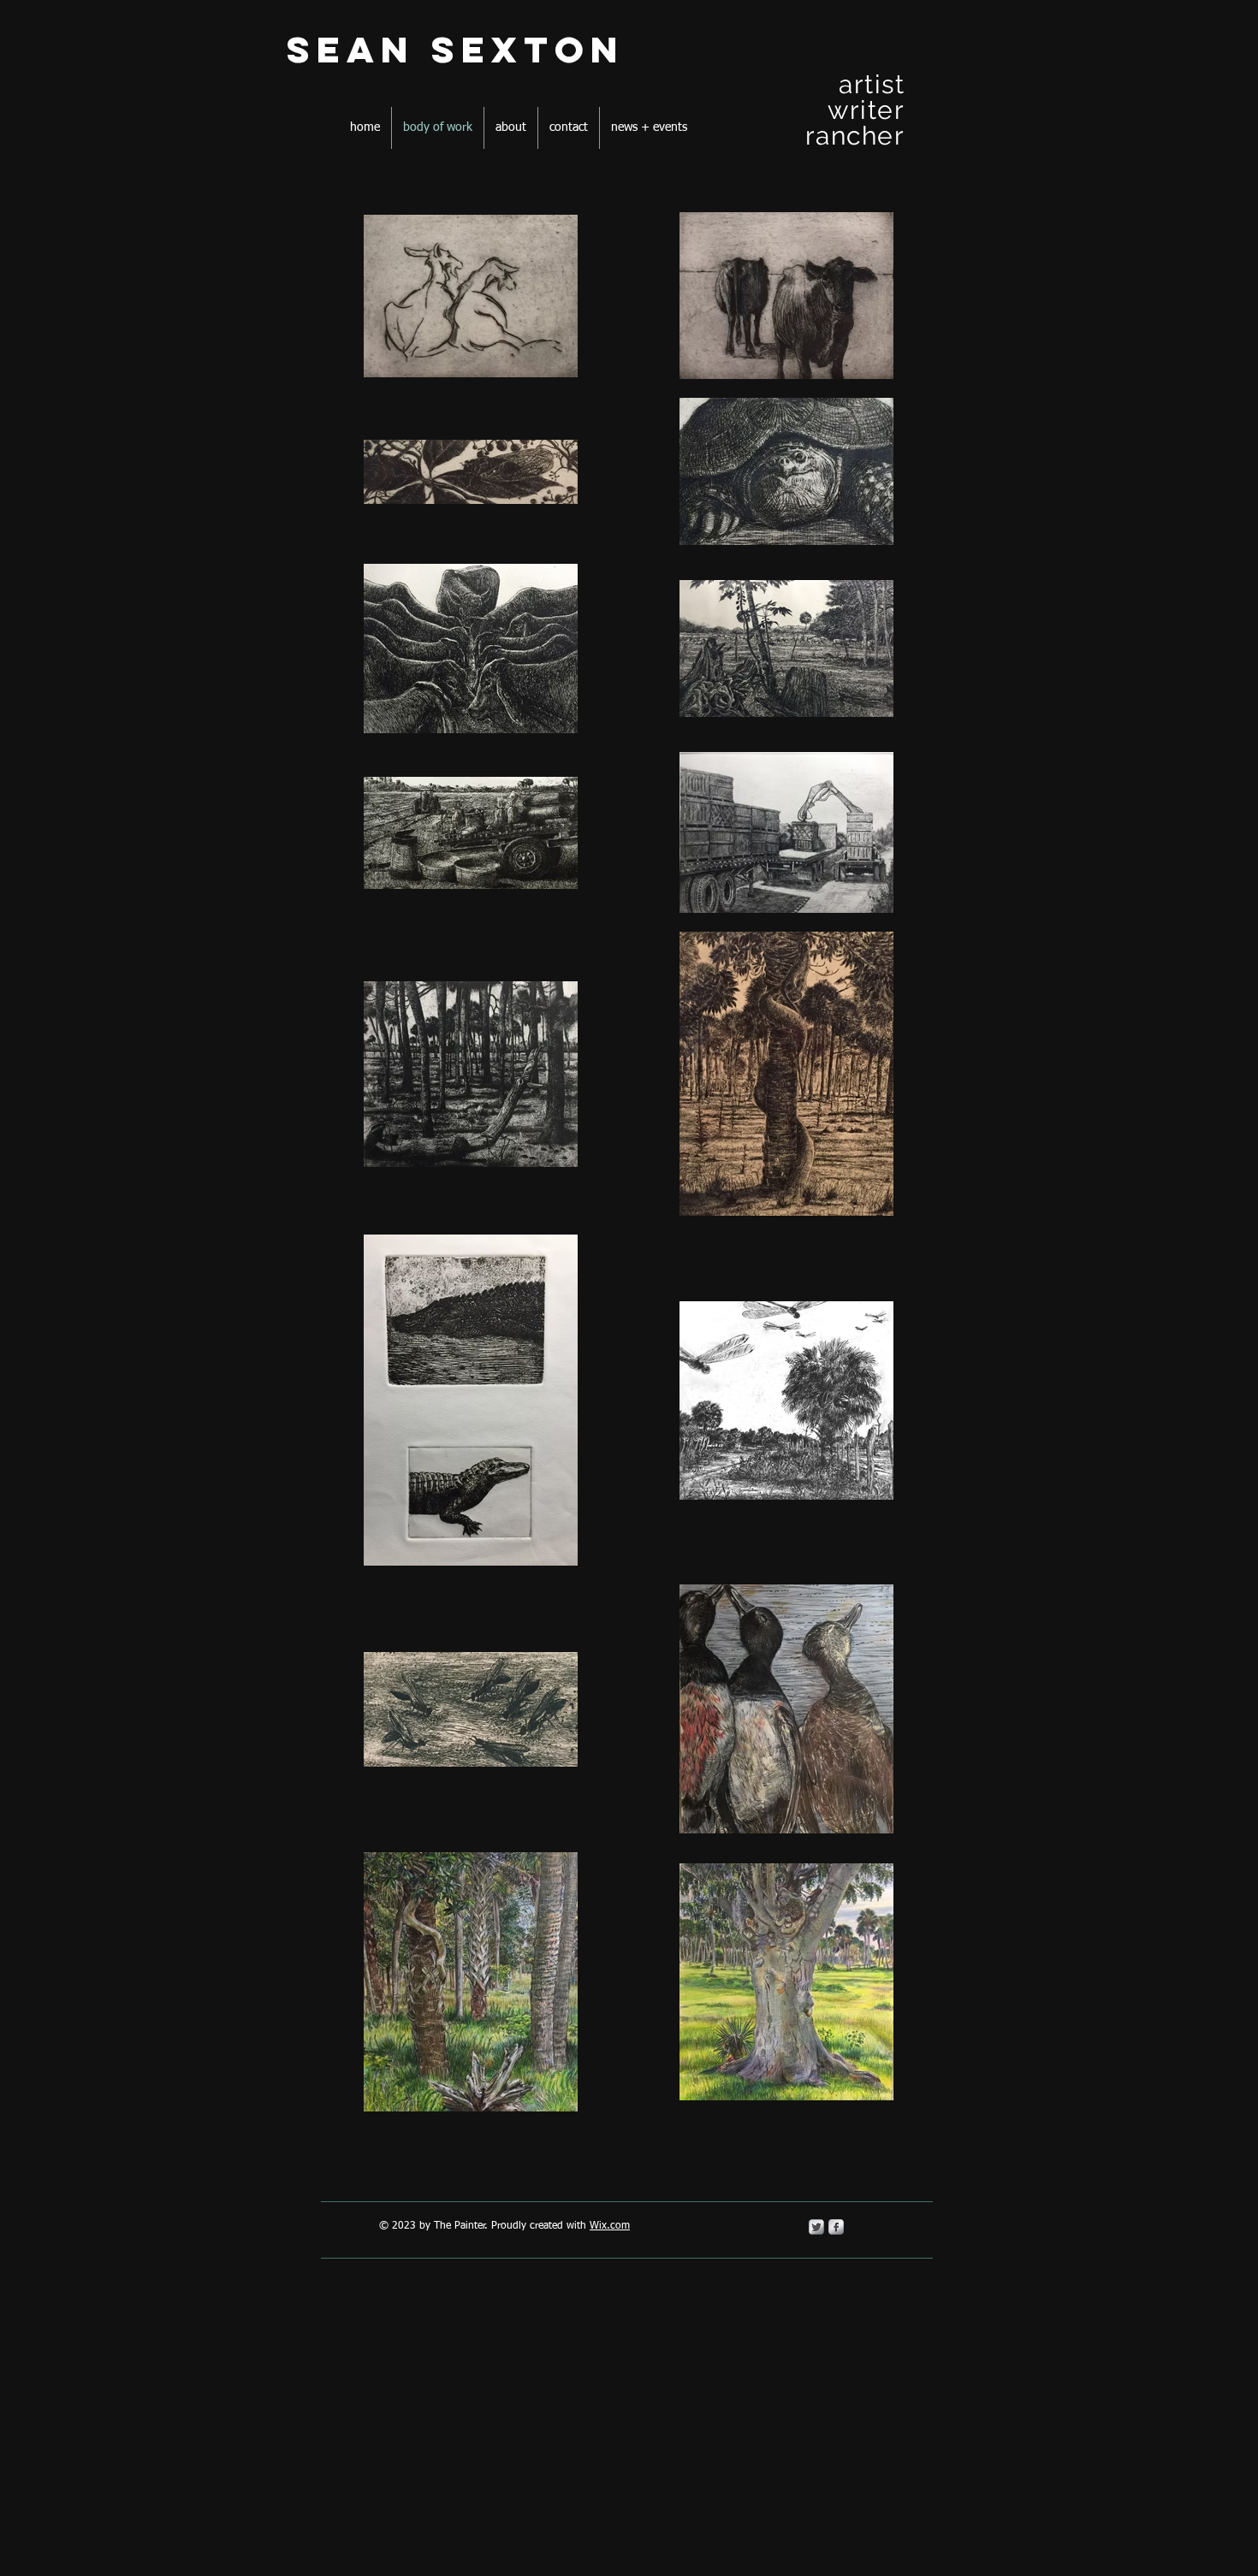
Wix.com (610, 2226)
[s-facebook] (836, 2227)
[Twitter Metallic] (816, 2227)
